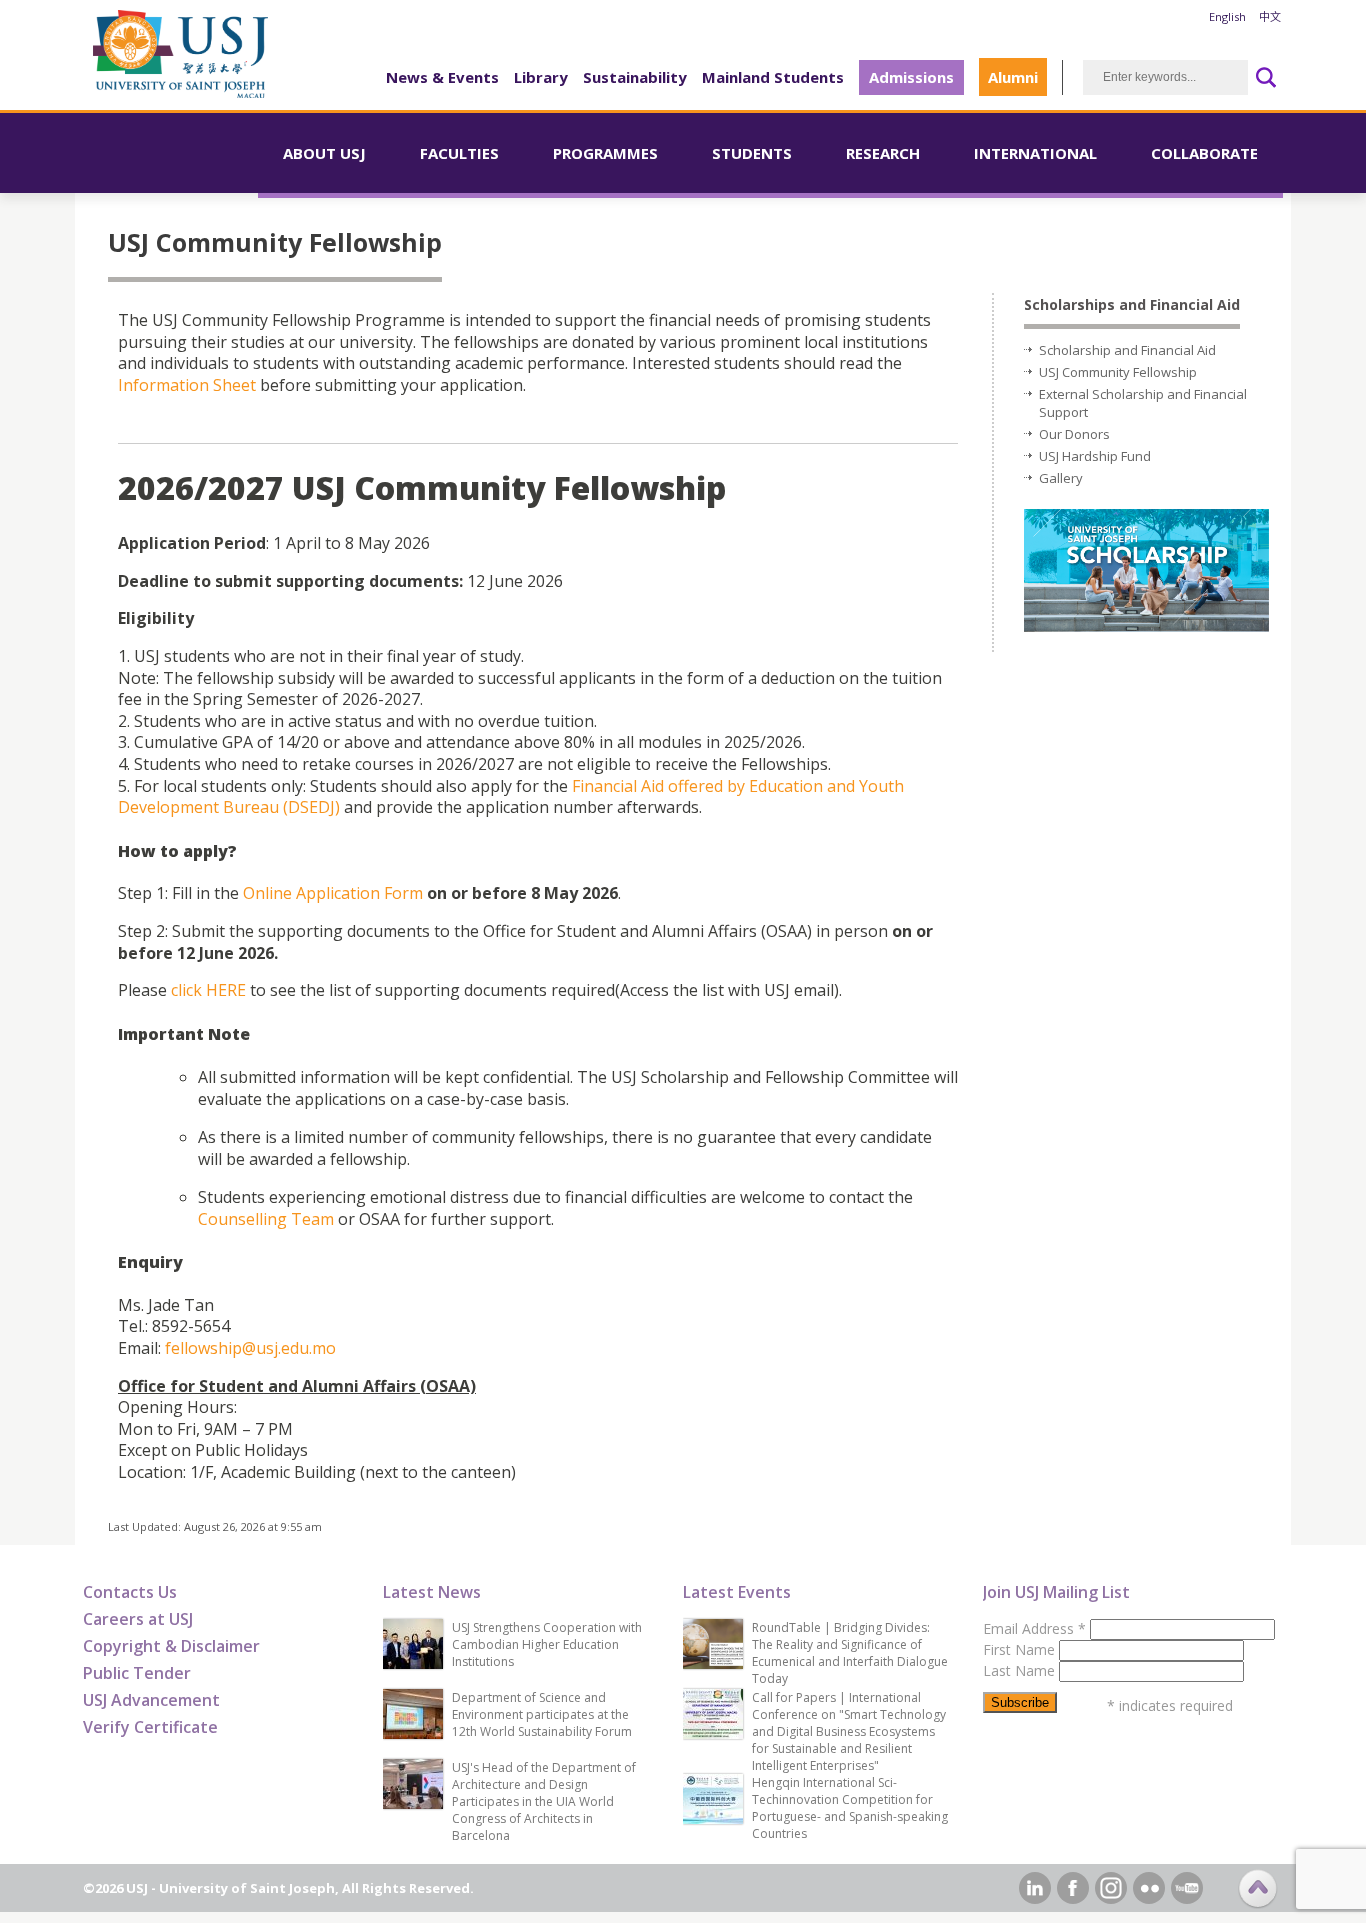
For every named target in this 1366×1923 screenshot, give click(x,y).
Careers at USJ (138, 1619)
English (1227, 16)
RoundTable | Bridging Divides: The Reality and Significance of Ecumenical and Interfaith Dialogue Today (850, 1653)
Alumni (1013, 77)
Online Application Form (333, 893)
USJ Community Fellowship (1118, 372)
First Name (1021, 1649)
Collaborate (1204, 153)
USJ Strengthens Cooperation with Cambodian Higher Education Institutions (547, 1644)
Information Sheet (187, 385)
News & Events (442, 77)
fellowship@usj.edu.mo (250, 1348)
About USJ (324, 153)
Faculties (459, 153)
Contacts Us (130, 1592)
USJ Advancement (151, 1700)
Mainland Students (773, 77)
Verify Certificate (150, 1727)
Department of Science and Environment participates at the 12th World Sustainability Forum (542, 1714)
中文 (1270, 16)
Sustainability (635, 77)
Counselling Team (266, 1219)
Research (883, 153)
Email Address (1034, 1628)
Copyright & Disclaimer (171, 1646)
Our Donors (1074, 434)
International (1035, 153)
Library (541, 77)
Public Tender (137, 1673)
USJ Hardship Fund (1095, 456)
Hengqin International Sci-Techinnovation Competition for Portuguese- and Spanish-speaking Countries (850, 1808)
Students (752, 153)
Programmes (605, 153)
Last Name (1021, 1670)
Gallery (1061, 478)
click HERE (208, 990)
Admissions (911, 77)
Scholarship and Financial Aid (1127, 350)
